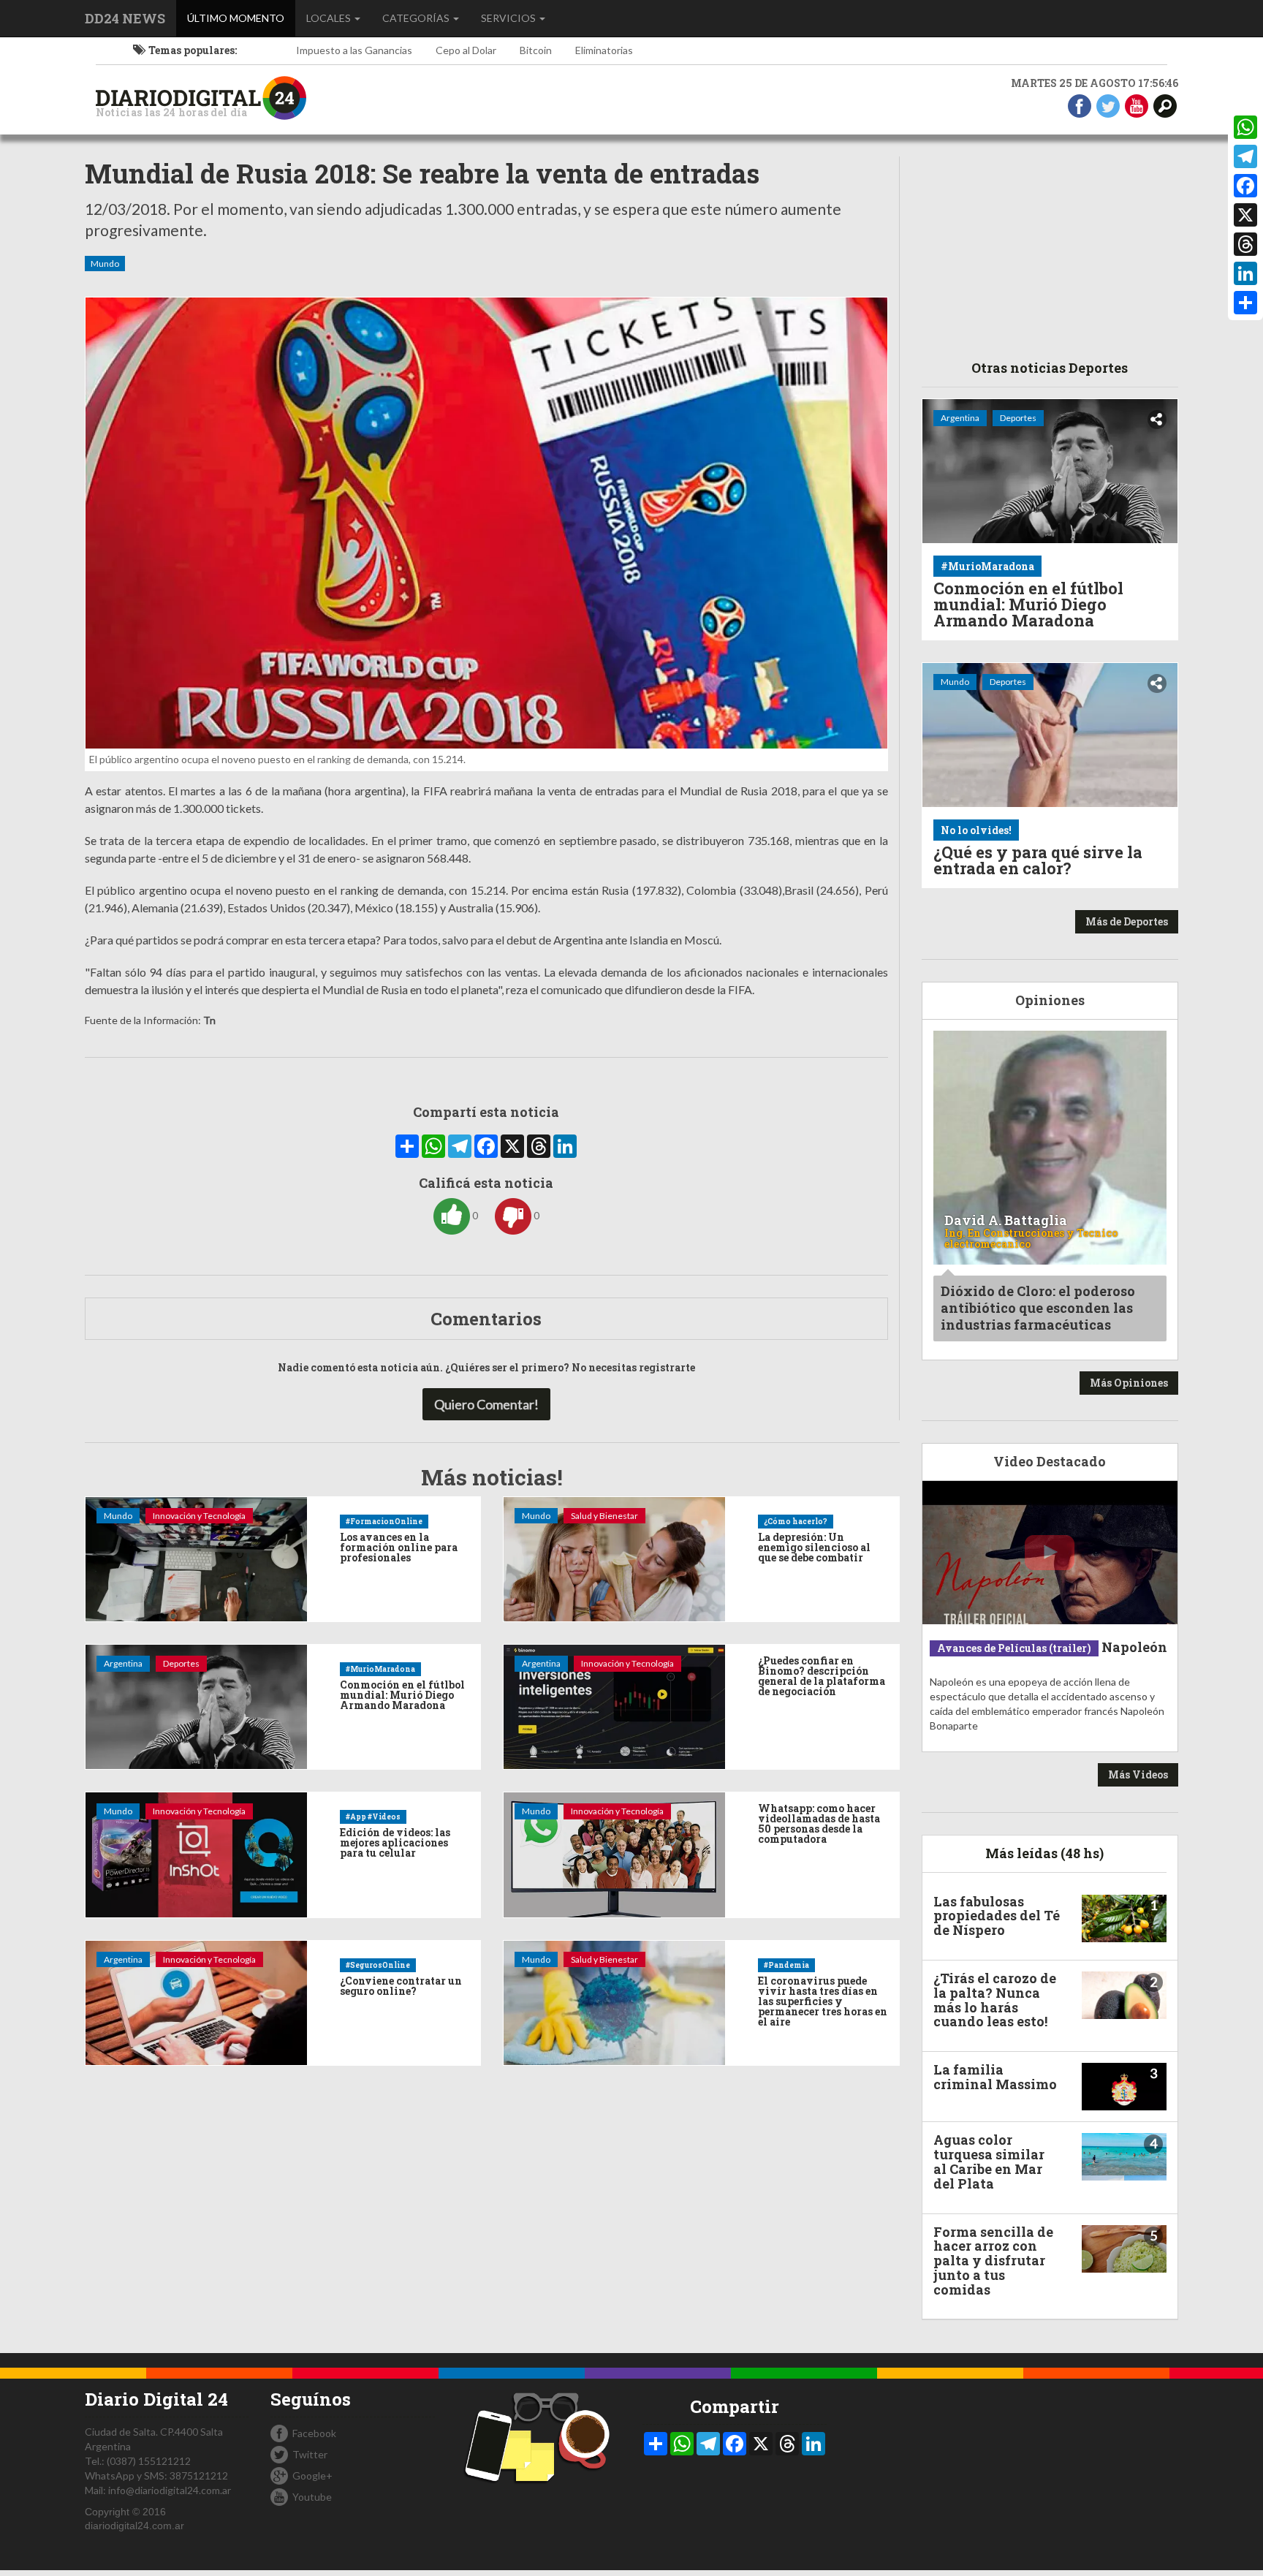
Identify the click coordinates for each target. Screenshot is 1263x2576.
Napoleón (1134, 1647)
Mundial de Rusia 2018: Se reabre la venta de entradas (422, 174)
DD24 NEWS (125, 18)
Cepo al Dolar (466, 50)
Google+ (312, 2475)
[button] (1165, 105)
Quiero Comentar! (486, 1404)
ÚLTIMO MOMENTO (241, 18)
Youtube (312, 2497)
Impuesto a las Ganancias (354, 50)
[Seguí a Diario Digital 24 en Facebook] (1080, 105)
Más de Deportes (1127, 921)
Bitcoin (536, 50)
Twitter (310, 2454)
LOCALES (330, 18)
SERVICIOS (509, 18)
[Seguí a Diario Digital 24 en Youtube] (1137, 105)
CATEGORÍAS (417, 18)
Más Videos (1138, 1774)
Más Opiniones (1129, 1383)
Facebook (314, 2433)
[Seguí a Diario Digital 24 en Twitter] (1108, 105)
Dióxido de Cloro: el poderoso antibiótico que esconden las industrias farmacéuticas (1038, 1308)
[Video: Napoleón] (1050, 1553)
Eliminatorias (604, 50)
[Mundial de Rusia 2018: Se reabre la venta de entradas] (486, 523)
